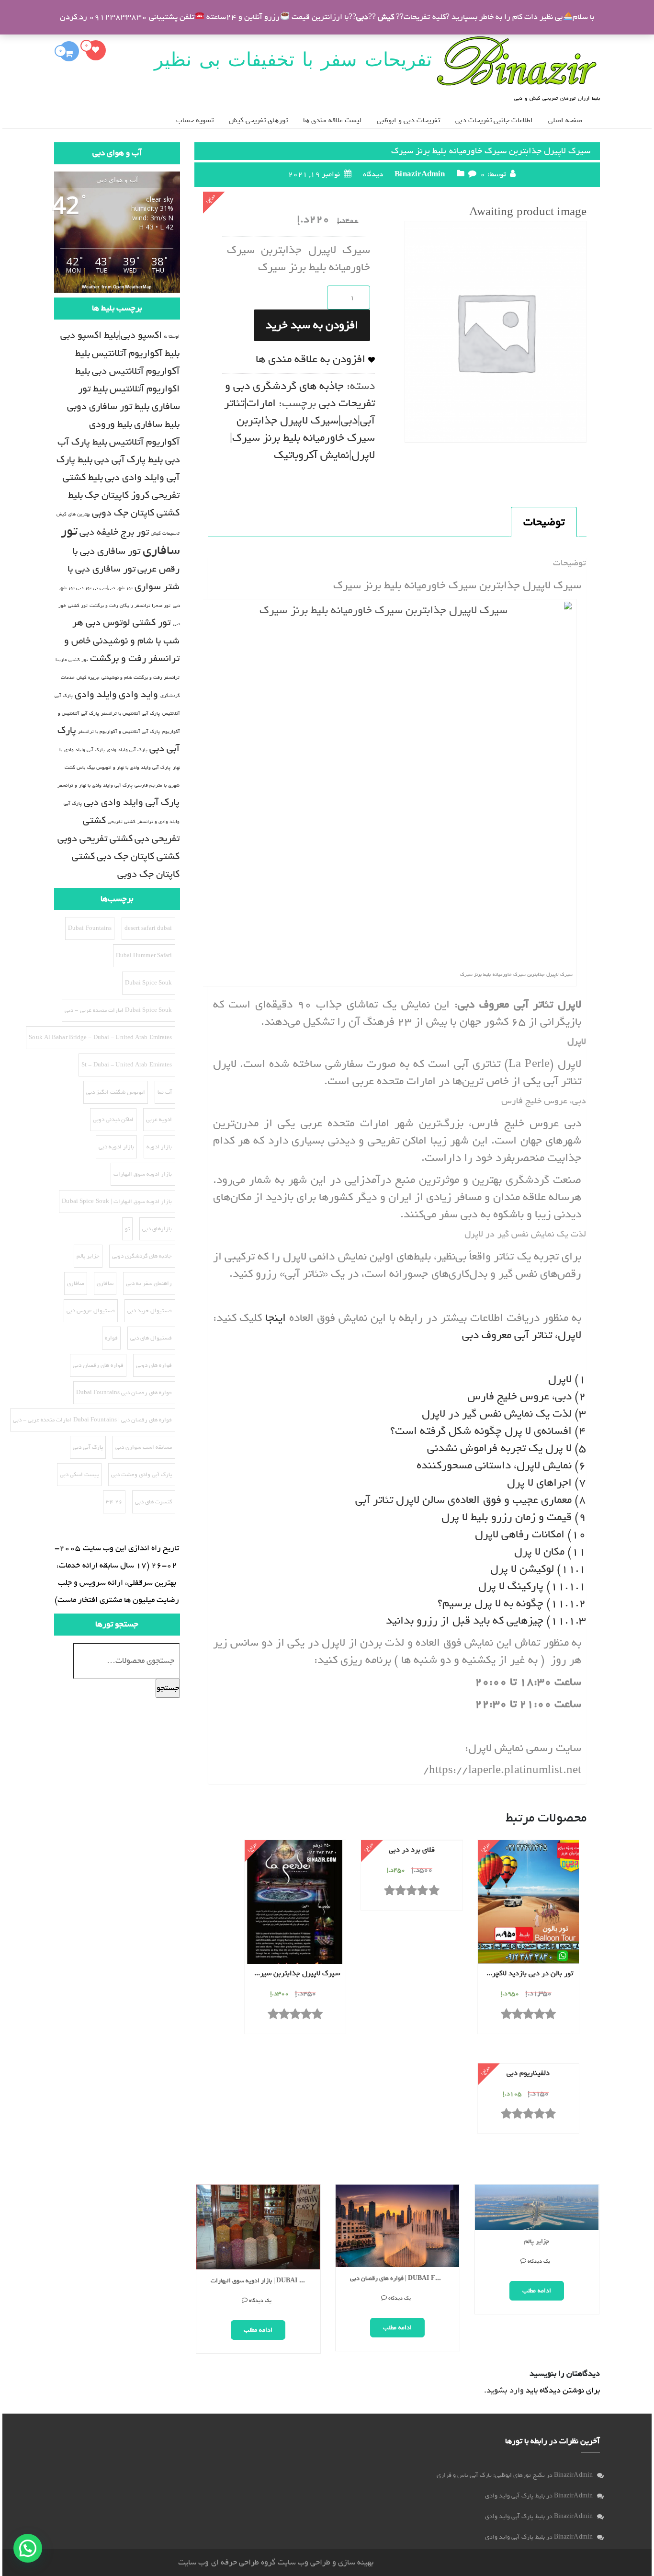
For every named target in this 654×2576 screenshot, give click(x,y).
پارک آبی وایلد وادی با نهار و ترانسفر (95, 785)
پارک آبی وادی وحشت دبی (141, 1475)
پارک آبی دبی (88, 1447)
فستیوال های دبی (151, 1338)
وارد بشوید (505, 2390)
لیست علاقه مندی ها (332, 120)
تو (127, 1229)
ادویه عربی (159, 1120)
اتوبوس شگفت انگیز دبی (116, 1092)
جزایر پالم (536, 2242)
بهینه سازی (356, 2562)
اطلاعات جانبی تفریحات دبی (494, 120)
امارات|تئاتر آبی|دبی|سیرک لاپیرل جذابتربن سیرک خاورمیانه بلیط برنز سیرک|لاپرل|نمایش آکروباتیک (299, 429)
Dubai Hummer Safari (144, 956)
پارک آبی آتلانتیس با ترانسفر (130, 713)
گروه (267, 2562)
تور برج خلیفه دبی (114, 532)
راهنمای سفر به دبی (149, 1283)
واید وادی (138, 694)
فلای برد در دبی (412, 1850)
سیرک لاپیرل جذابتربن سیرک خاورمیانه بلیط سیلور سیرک (293, 1974)
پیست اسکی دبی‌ (79, 1475)
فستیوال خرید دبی (150, 1311)
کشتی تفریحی (122, 822)
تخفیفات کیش (165, 533)
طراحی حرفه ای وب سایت (218, 2562)
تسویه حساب (195, 120)
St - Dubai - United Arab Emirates (127, 1065)
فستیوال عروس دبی (91, 1311)
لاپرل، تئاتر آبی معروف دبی (522, 1335)
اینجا (276, 1318)
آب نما (165, 1092)
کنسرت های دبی (153, 1502)
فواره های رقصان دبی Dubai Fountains (124, 1393)
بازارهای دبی (157, 1229)
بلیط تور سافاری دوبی (108, 406)
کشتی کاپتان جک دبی (138, 856)
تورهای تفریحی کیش (258, 120)
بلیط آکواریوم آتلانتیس (136, 353)
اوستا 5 (172, 336)
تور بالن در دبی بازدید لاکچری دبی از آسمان (526, 1974)
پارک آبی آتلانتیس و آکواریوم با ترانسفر (119, 732)
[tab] (544, 522)
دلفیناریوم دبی (528, 2073)
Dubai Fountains (90, 928)
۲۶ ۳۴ (114, 1502)
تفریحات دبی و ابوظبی (408, 120)
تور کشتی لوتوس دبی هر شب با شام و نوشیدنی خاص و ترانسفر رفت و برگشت (122, 641)
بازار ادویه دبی (116, 1147)
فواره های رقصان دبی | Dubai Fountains (401, 2279)
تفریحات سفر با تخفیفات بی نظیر (293, 59)
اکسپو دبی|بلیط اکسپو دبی (111, 335)
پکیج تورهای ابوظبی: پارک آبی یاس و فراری (491, 2475)
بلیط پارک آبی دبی (129, 460)
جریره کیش (88, 677)
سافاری (105, 1283)
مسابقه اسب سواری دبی (144, 1447)
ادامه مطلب (258, 2330)
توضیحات (544, 522)
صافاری (76, 1283)
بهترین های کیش (73, 514)
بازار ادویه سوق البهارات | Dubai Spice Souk (262, 2281)
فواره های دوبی (154, 1365)
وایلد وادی (96, 694)
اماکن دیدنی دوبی (113, 1120)
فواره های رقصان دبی (98, 1365)
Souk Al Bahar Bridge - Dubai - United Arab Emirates (100, 1038)
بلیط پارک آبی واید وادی (515, 2496)
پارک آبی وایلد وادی (127, 750)
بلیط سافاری (157, 424)
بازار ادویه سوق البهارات (143, 1174)
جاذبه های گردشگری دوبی (142, 1256)
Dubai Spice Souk (149, 983)
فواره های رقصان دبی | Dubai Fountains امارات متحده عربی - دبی (93, 1420)
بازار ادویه (159, 1147)
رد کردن (73, 17)
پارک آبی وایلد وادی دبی (132, 802)
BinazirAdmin (420, 174)
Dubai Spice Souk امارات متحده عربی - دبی (118, 1010)
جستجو (168, 1688)
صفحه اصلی (565, 120)
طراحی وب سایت (304, 2562)
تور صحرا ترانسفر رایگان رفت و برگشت (130, 606)
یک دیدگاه (260, 2301)
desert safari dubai (148, 928)
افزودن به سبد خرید (312, 325)
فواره (111, 1338)
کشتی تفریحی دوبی (95, 839)
